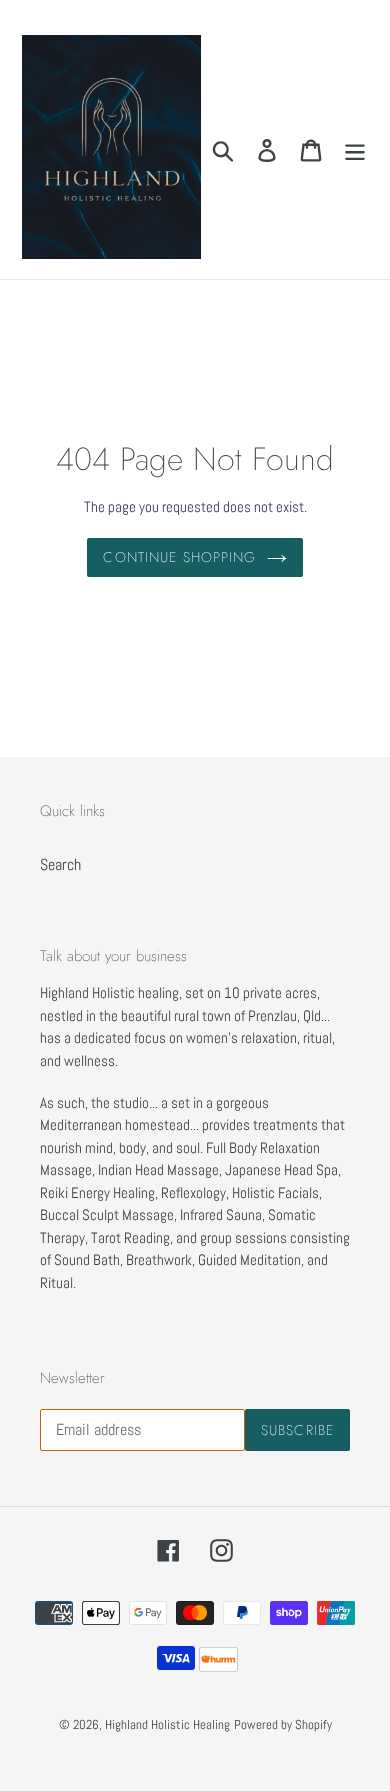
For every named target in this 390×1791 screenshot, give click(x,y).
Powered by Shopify (283, 1724)
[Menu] (355, 149)
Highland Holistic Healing (167, 1724)
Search (60, 864)
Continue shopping (179, 557)
